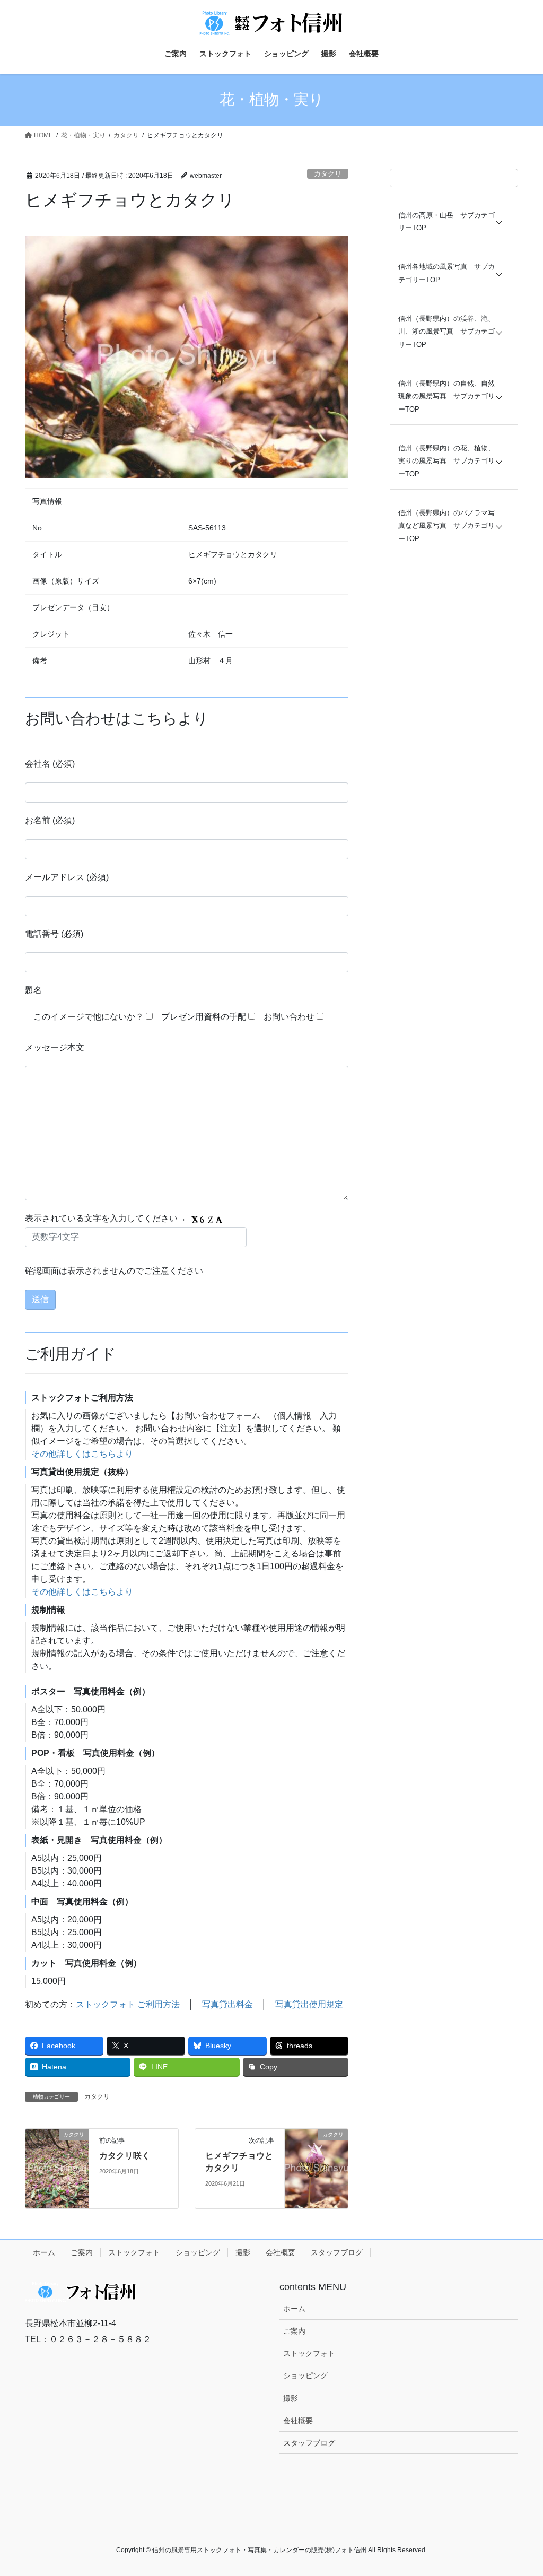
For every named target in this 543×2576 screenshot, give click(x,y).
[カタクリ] (57, 2168)
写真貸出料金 (227, 2004)
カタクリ (328, 174)
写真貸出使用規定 (309, 2004)
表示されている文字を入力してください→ (107, 1218)
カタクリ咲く (125, 2156)
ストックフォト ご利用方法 (128, 2004)
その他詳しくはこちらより (82, 1454)
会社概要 (281, 2252)
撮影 (243, 2252)
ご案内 (82, 2252)
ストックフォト (134, 2252)
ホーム (44, 2252)
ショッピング (198, 2252)
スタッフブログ (337, 2252)
